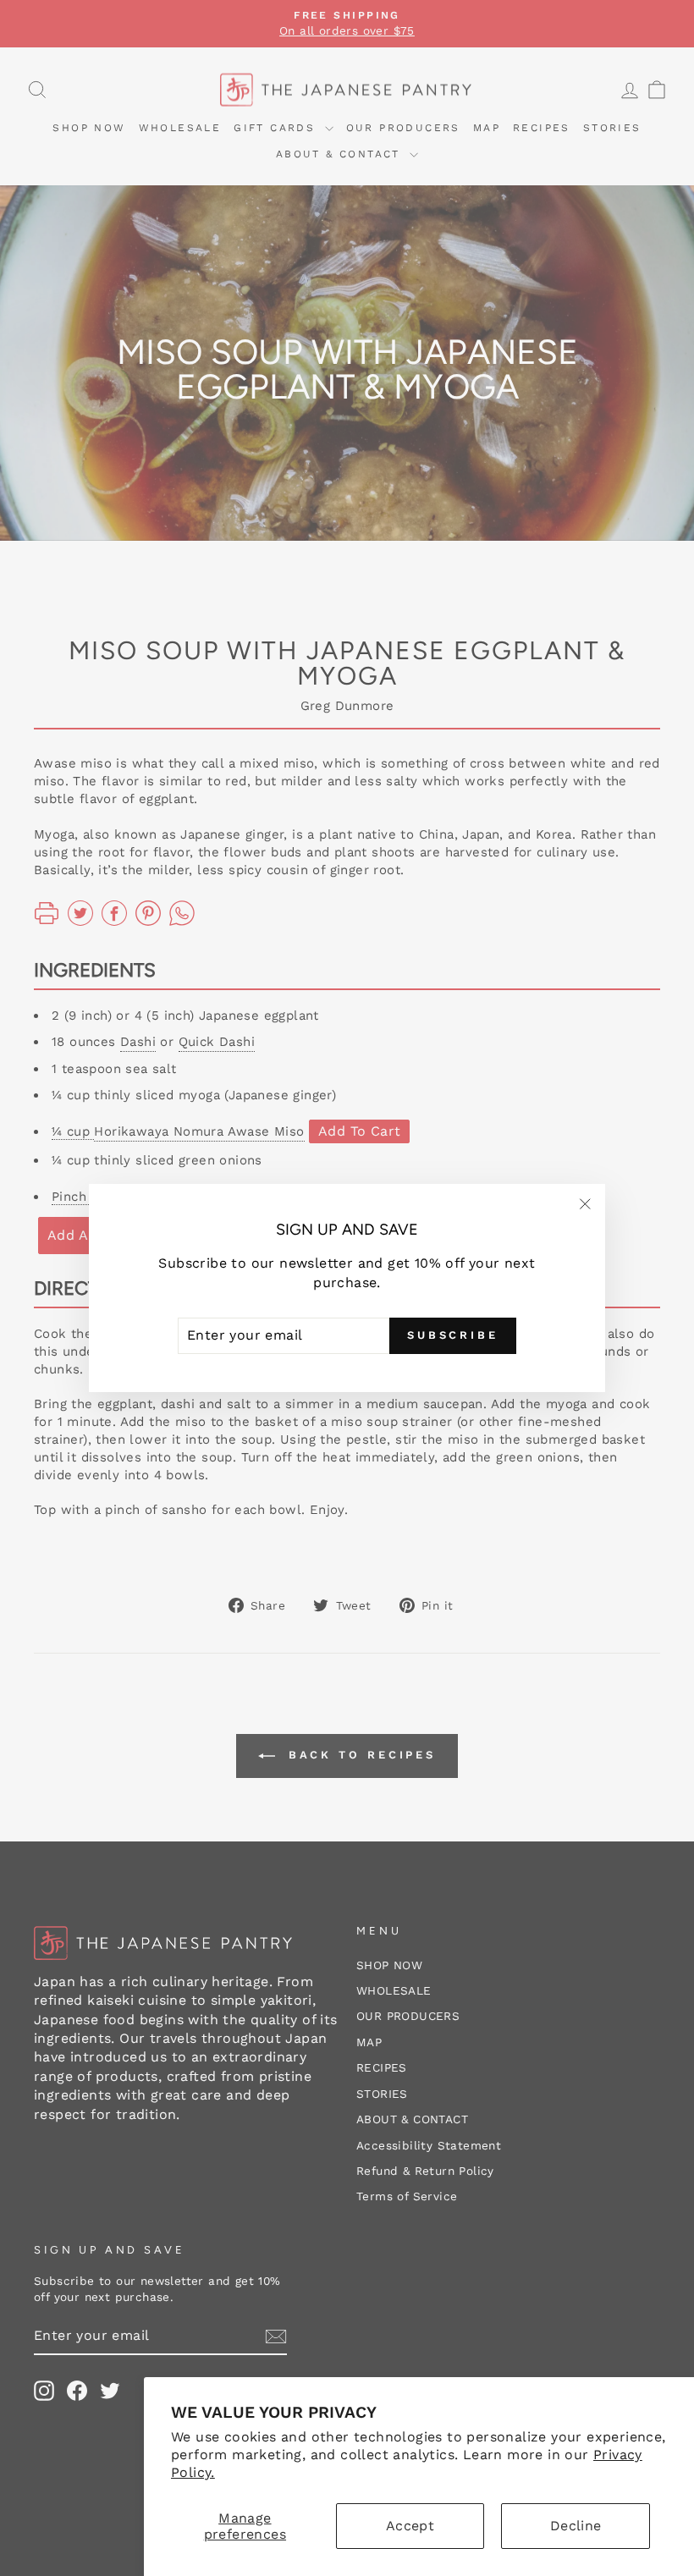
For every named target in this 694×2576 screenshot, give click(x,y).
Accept (410, 2526)
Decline (576, 2526)
